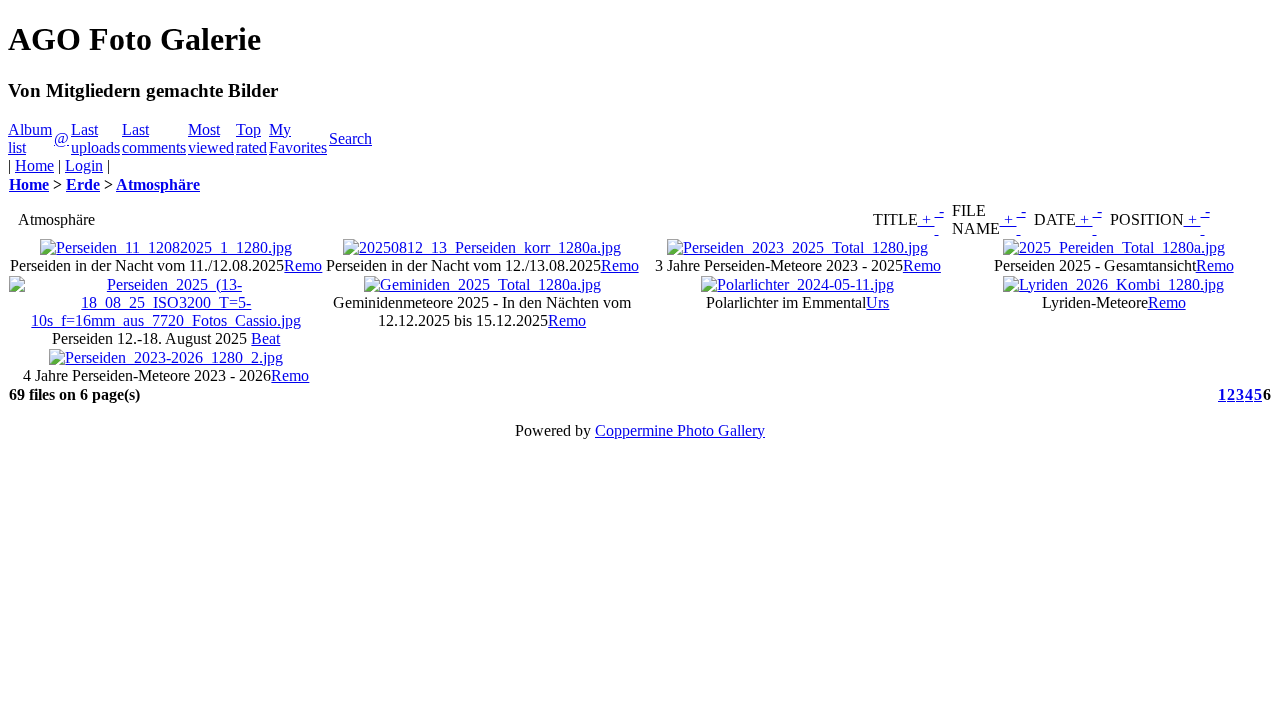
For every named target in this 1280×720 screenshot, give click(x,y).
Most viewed (211, 138)
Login (84, 165)
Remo (303, 265)
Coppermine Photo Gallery (680, 430)
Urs (877, 302)
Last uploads (95, 138)
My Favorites (298, 138)
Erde (83, 184)
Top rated (251, 138)
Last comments (154, 138)
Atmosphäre (158, 184)
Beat (265, 338)
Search (350, 138)
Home (34, 165)
